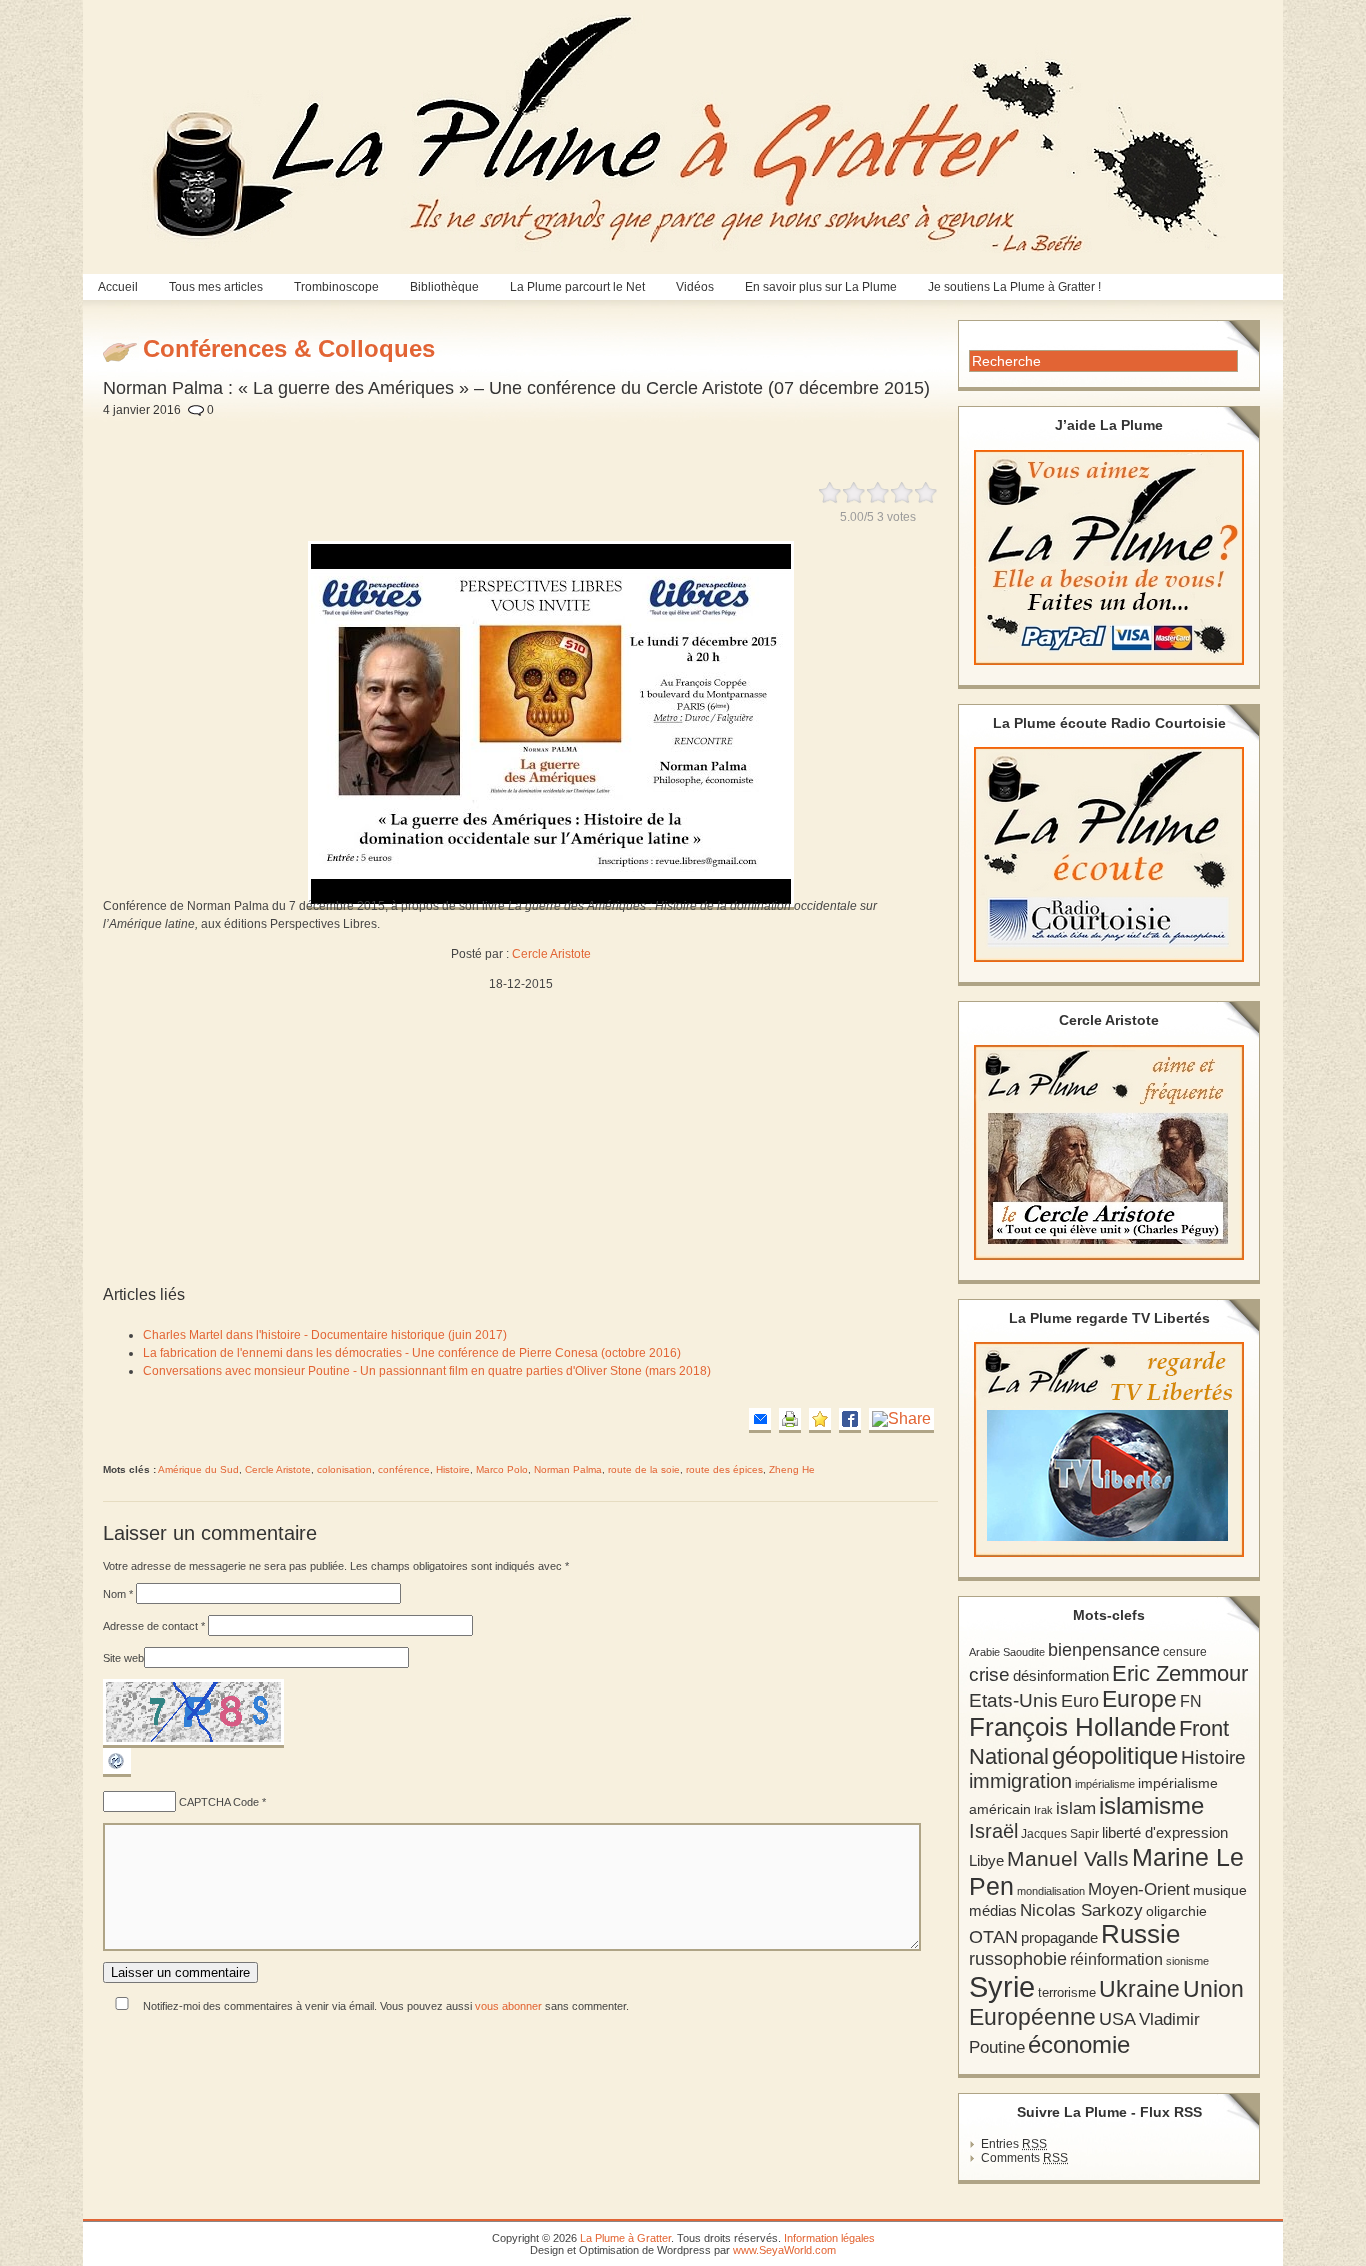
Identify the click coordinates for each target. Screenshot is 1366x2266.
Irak (1043, 1810)
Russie (1140, 1934)
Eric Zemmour (1180, 1673)
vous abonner (508, 2006)
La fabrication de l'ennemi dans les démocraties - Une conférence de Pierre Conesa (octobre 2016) (412, 1353)
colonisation (344, 1469)
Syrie (1002, 1986)
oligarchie (1176, 1911)
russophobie (1018, 1959)
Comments (1024, 2158)
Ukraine (1139, 1989)
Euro (1080, 1701)
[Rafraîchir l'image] (117, 1773)
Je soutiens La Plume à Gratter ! (1014, 287)
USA (1117, 2018)
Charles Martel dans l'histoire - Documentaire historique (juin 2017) (325, 1335)
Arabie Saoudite (1007, 1652)
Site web (123, 1658)
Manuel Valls (1068, 1858)
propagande (1059, 1937)
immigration (1020, 1781)
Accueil (118, 287)
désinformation (1061, 1676)
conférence (404, 1469)
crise (989, 1674)
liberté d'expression (1165, 1833)
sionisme (1187, 1961)
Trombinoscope (336, 287)
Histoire (453, 1469)
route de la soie (644, 1469)
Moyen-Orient (1139, 1889)
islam (1076, 1808)
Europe (1139, 1699)
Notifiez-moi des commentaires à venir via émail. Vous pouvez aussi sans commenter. (384, 2006)
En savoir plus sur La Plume (821, 287)
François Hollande (1072, 1727)
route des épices (724, 1469)
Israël (993, 1831)
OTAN (993, 1937)
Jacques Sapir (1060, 1834)
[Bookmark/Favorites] (820, 1420)
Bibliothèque (444, 287)
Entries (1014, 2144)
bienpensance (1104, 1650)
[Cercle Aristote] (1109, 1152)
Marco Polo (502, 1469)
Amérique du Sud (198, 1469)
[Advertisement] (576, 438)
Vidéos (695, 287)
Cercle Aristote (551, 954)
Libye (986, 1861)
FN (1191, 1701)
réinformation (1116, 1959)
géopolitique (1115, 1755)
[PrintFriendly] (790, 1420)
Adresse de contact (154, 1626)
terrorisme (1067, 1992)
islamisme (1151, 1806)
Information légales (829, 2238)
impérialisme (1105, 1784)
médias (993, 1910)
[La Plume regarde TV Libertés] (1109, 1449)
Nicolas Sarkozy (1081, 1910)
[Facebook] (850, 1420)
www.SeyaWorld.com (784, 2250)
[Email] (760, 1420)
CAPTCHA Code (219, 1802)
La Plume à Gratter (625, 2238)
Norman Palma (568, 1469)
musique (1220, 1890)
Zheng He (792, 1469)
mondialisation (1051, 1891)
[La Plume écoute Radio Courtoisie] (1109, 854)
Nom (118, 1594)
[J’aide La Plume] (1109, 557)
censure (1185, 1652)
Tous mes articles (216, 287)
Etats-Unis (1013, 1700)
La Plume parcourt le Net (577, 287)
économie (1079, 2044)
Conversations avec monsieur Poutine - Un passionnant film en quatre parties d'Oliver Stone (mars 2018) (427, 1371)
